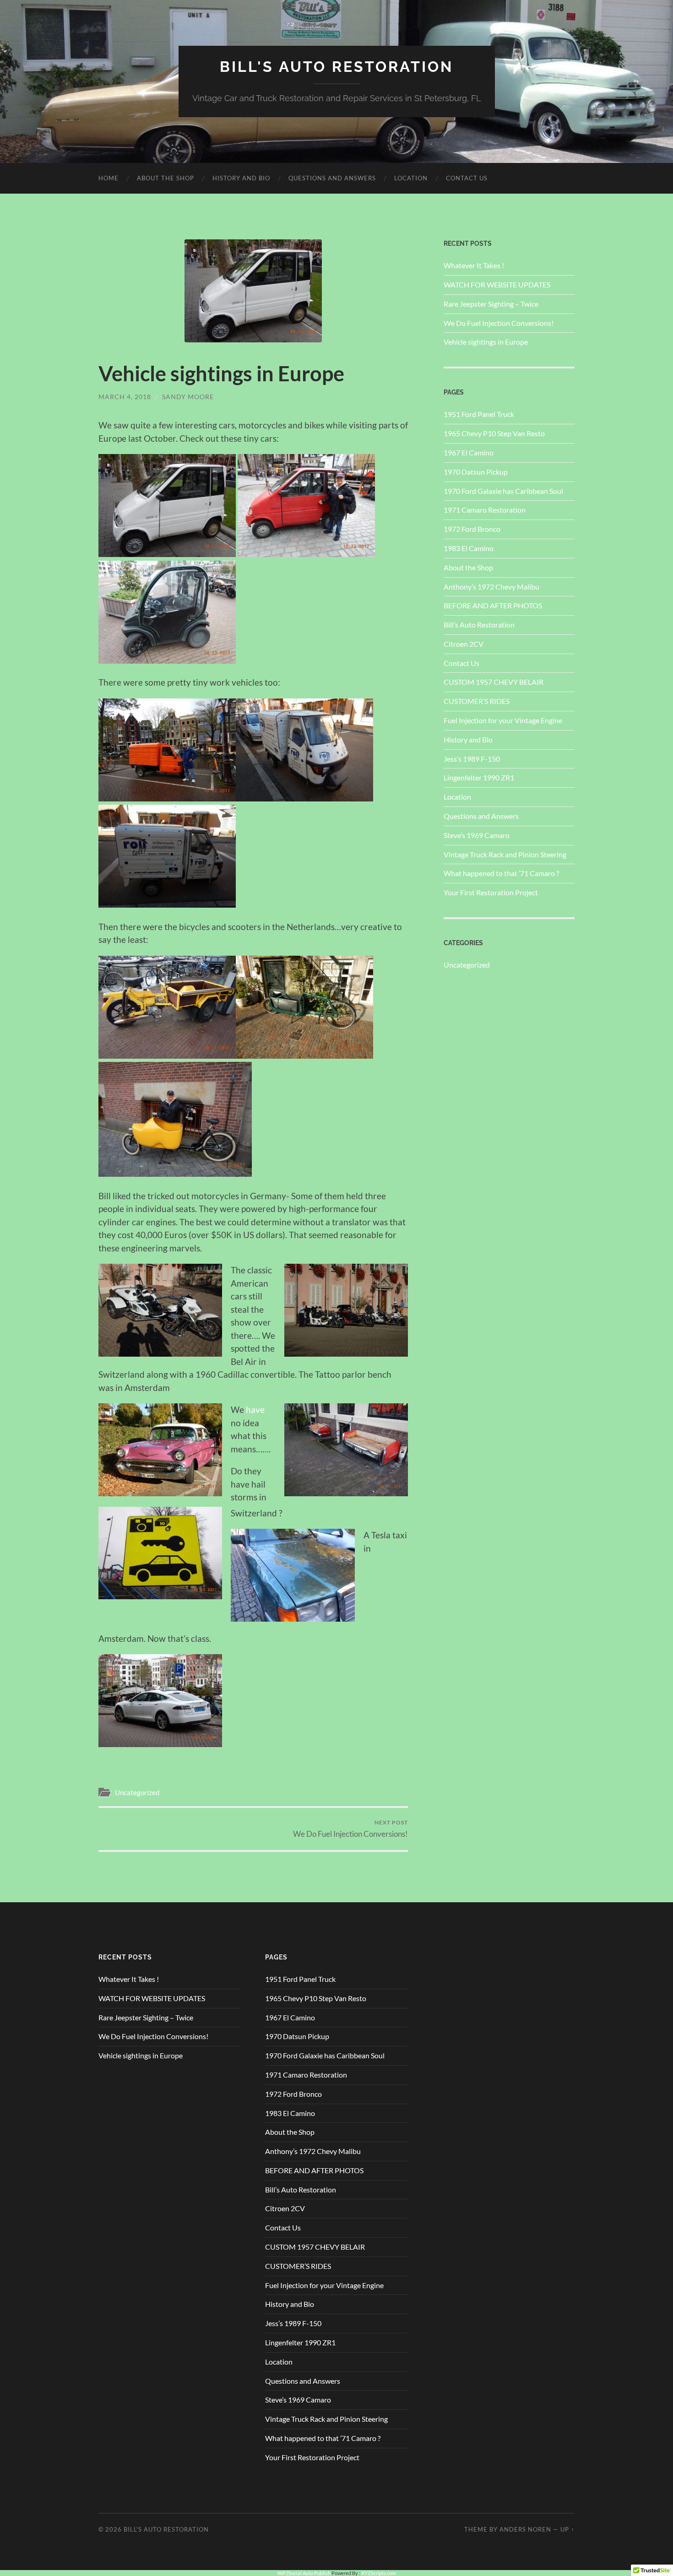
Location (411, 178)
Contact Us (467, 178)
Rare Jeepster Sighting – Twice (491, 304)
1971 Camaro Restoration (485, 510)
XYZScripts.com (379, 2573)
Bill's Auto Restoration (336, 67)
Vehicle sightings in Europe (486, 342)
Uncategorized (137, 1792)
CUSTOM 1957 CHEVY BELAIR (494, 682)
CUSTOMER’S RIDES (477, 701)
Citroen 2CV (464, 644)
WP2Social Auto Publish (304, 2573)
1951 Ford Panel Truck (479, 414)
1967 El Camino (469, 452)
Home (109, 178)
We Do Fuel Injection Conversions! (350, 1829)
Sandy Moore (188, 397)
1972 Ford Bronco (472, 529)
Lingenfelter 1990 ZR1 (479, 777)
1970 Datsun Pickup (476, 472)
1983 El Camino (469, 548)
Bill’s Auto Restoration (479, 625)
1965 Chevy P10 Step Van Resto (494, 433)
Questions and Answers (332, 178)
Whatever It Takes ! (474, 265)
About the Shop (166, 178)
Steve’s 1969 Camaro (477, 835)
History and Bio (241, 178)
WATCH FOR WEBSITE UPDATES (497, 284)
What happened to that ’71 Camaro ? (501, 873)
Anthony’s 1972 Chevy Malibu (491, 587)
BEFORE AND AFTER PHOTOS (493, 605)
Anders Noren (525, 2529)
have (255, 1410)
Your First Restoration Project (491, 892)
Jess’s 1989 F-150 (472, 759)
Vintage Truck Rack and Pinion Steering (505, 854)
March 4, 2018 (125, 397)
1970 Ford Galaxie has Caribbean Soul (503, 491)
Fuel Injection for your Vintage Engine (503, 720)
